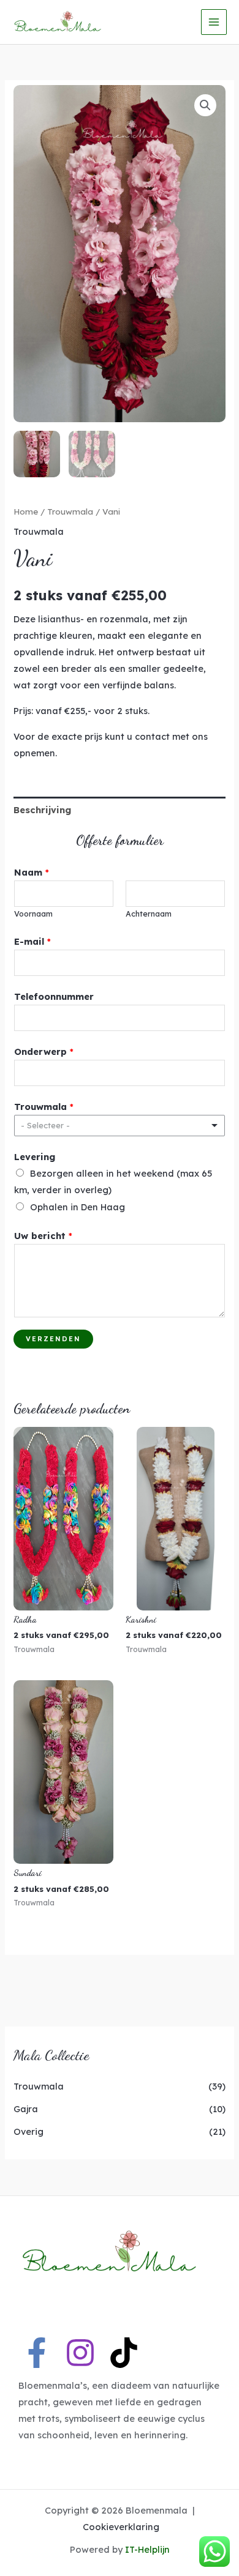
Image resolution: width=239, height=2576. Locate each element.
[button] (205, 105)
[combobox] (119, 1126)
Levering (35, 1157)
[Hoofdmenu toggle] (214, 22)
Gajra (26, 2109)
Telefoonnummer (54, 996)
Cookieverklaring (121, 2527)
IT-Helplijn (147, 2549)
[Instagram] (80, 2353)
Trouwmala (39, 2086)
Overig (28, 2131)
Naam (32, 872)
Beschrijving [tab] (42, 810)
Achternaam (149, 914)
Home (26, 512)
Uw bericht (43, 1236)
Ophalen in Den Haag (78, 1207)
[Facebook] (37, 2353)
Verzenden (53, 1339)
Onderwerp (44, 1052)
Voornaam (33, 914)
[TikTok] (124, 2353)
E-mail (32, 941)
